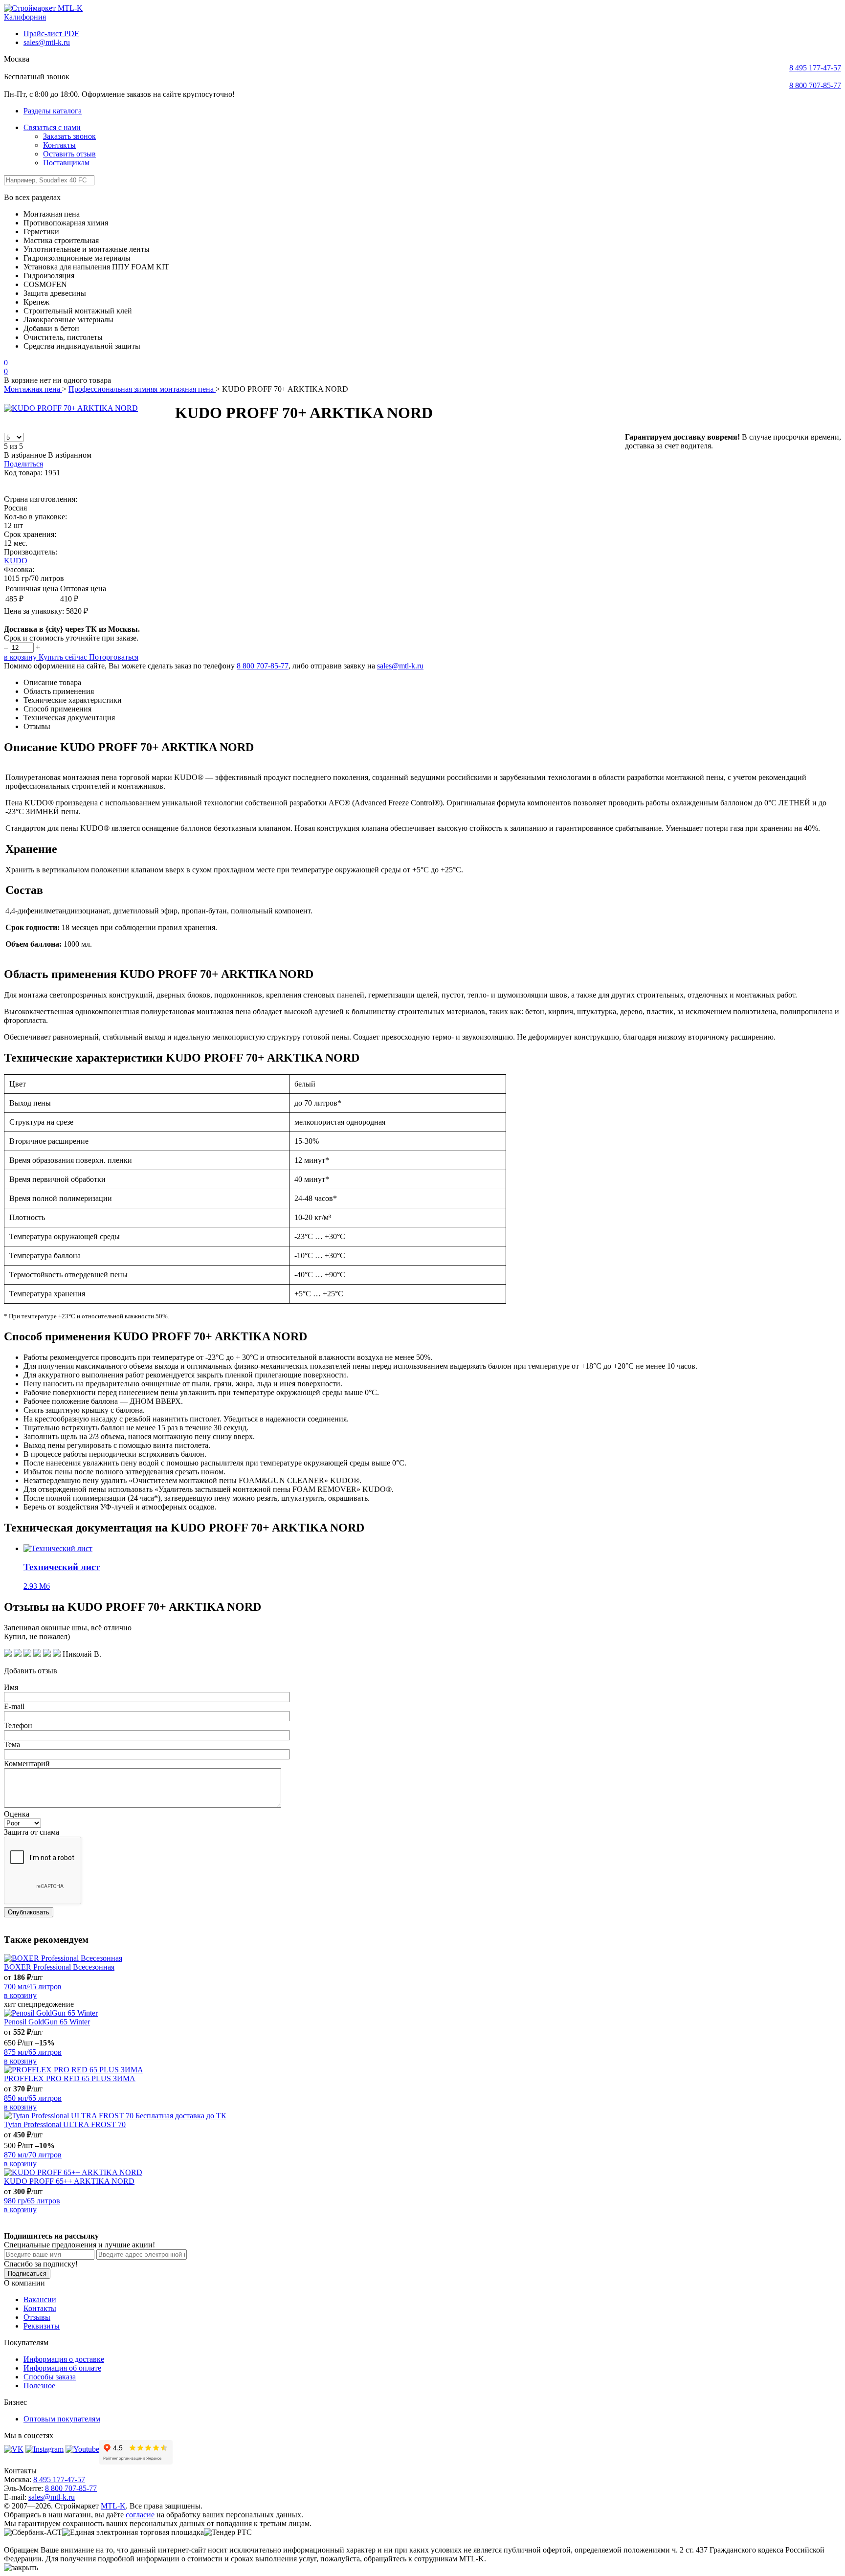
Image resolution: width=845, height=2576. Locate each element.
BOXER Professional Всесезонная (59, 1967)
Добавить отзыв (31, 1671)
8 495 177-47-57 (815, 68)
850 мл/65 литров (33, 2098)
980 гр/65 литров (32, 2201)
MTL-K (113, 2506)
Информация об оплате (62, 2368)
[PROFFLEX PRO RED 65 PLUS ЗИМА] (422, 2070)
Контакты (59, 145)
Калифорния (25, 17)
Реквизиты (42, 2326)
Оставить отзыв (69, 154)
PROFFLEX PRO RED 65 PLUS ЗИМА (70, 2078)
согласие (140, 2515)
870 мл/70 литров (33, 2155)
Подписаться (27, 2274)
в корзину (21, 657)
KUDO (16, 561)
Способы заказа (50, 2377)
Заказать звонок (69, 136)
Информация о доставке (64, 2359)
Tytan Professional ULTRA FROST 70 (65, 2124)
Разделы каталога (53, 111)
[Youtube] (82, 2449)
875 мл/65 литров (33, 2052)
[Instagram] (44, 2449)
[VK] (14, 2449)
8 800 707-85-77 (815, 85)
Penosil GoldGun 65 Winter (47, 2022)
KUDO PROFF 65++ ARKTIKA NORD (69, 2181)
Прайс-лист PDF (51, 33)
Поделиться (23, 464)
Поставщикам (66, 163)
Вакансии (40, 2299)
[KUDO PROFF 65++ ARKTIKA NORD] (422, 2173)
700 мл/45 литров (33, 1987)
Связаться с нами (52, 127)
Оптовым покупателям (62, 2419)
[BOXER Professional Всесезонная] (422, 1958)
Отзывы (37, 2317)
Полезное (39, 2386)
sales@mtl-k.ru (47, 42)
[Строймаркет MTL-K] (43, 8)
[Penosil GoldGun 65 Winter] (422, 2013)
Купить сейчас (64, 657)
